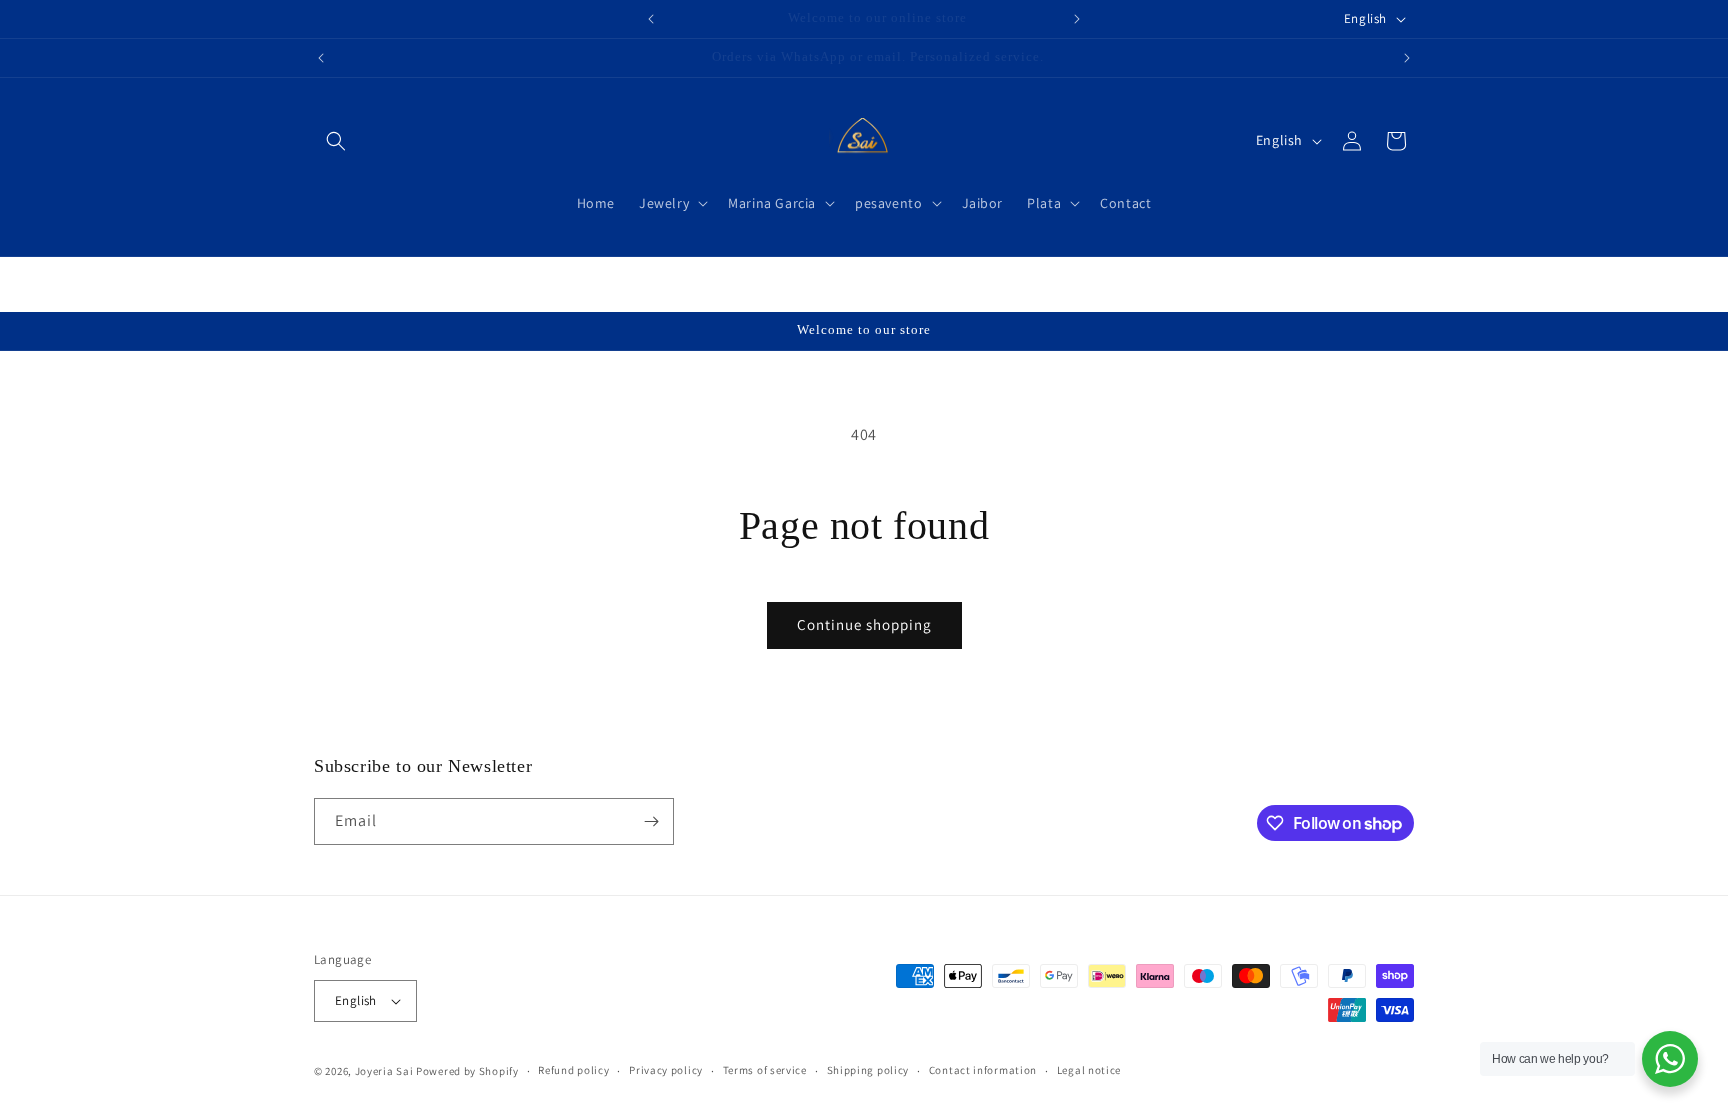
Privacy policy (666, 1070)
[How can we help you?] (1670, 1059)
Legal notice (1089, 1070)
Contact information (983, 1070)
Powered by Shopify (467, 1071)
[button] (336, 141)
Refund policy (573, 1070)
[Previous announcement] (651, 19)
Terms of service (765, 1070)
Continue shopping (864, 624)
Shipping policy (868, 1070)
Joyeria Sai (384, 1071)
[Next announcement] (1077, 19)
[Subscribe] (651, 821)
